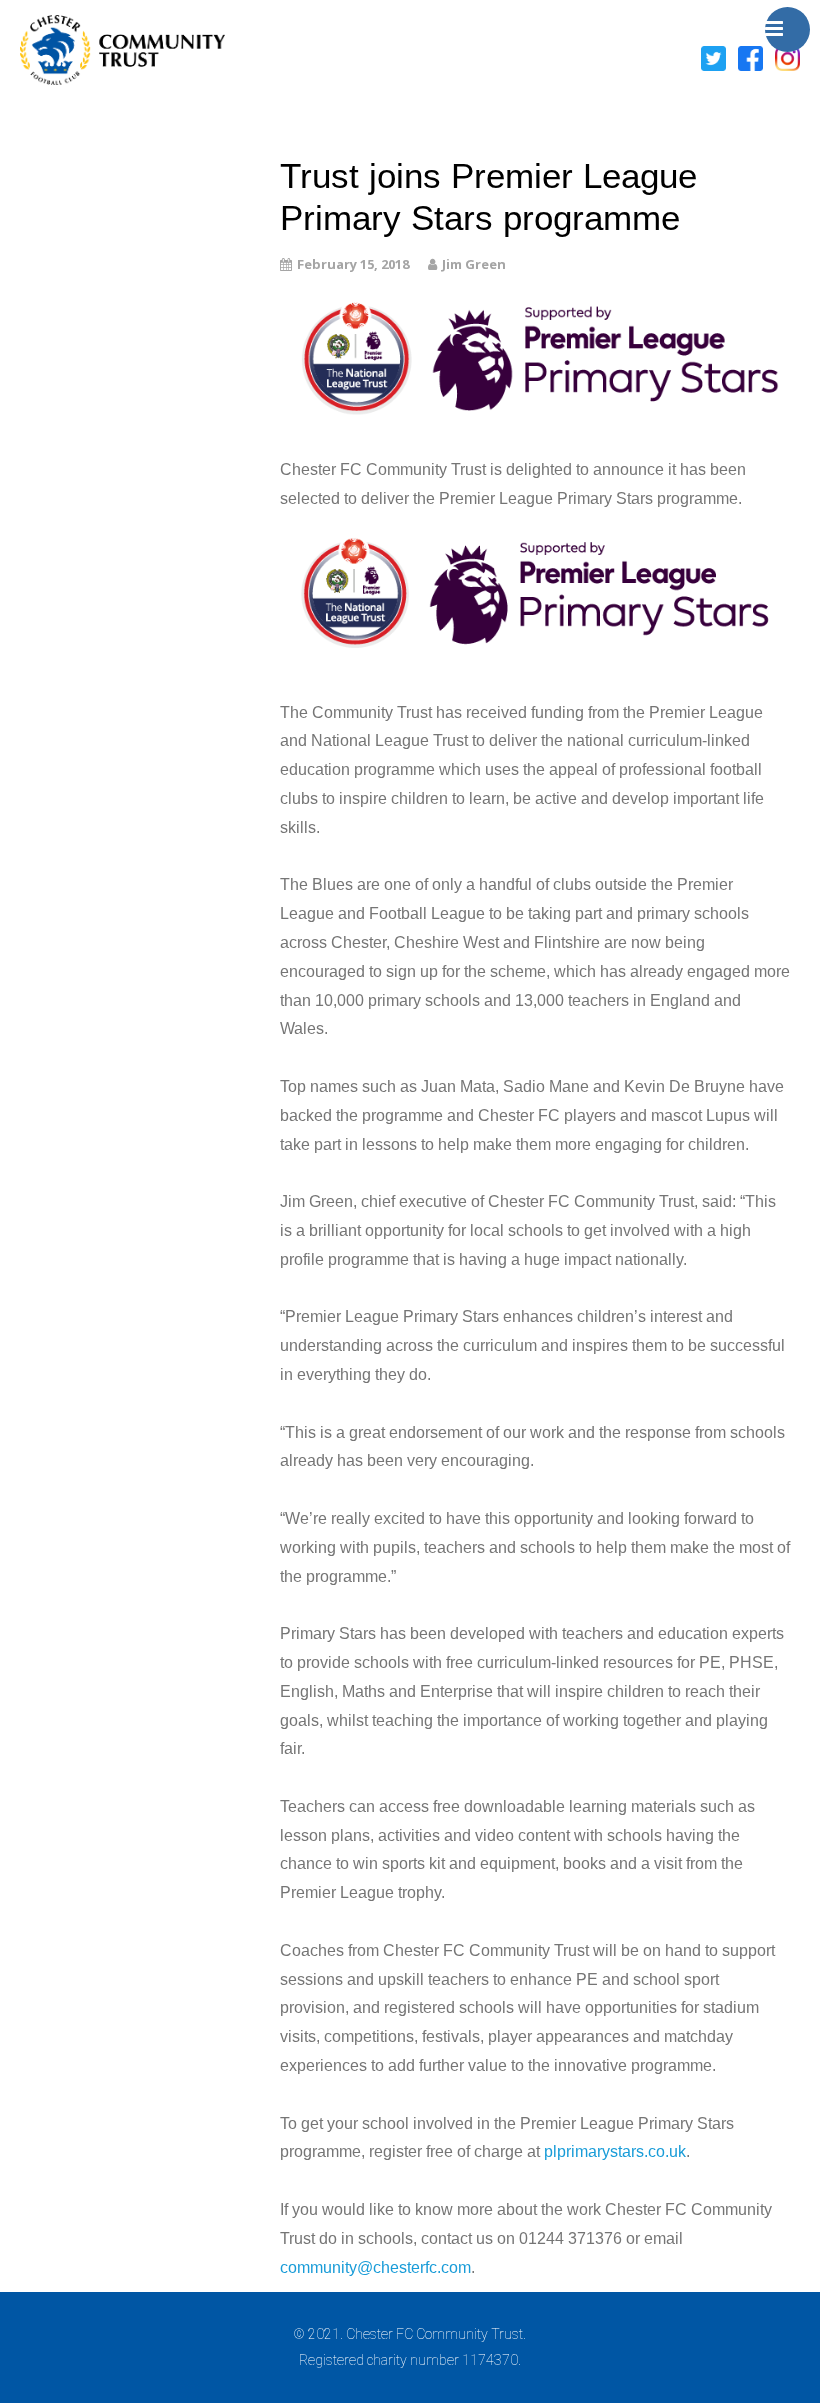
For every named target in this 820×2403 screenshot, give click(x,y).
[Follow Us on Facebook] (750, 57)
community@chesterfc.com (375, 2267)
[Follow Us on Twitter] (713, 57)
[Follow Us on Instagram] (787, 57)
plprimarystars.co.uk (615, 2151)
